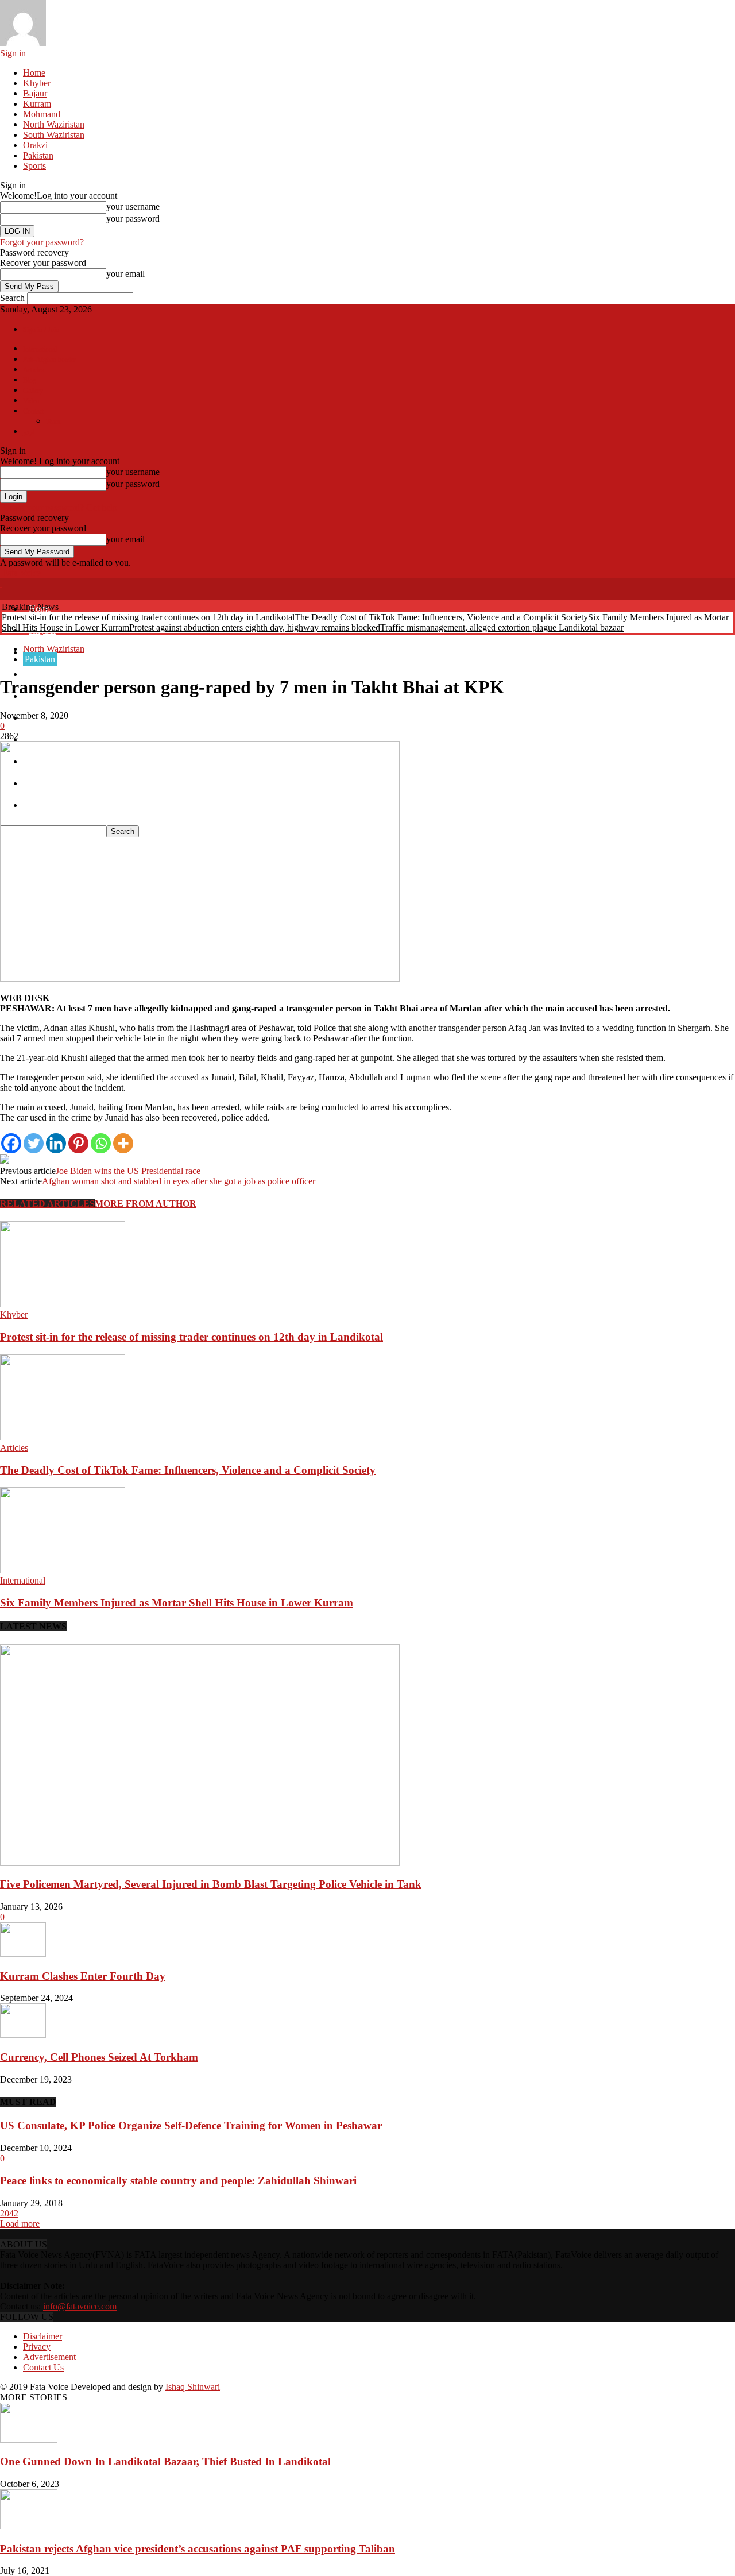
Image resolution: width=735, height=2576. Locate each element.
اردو (29, 432)
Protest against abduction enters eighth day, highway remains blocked (255, 627)
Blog (30, 380)
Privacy (37, 2347)
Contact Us (43, 2367)
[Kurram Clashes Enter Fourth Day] (23, 1954)
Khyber (37, 83)
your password (133, 219)
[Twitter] (34, 1143)
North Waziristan (54, 124)
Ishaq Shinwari (193, 2387)
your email (125, 274)
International (40, 349)
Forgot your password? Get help (59, 507)
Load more (20, 2224)
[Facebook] (11, 1143)
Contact (33, 411)
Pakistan (38, 155)
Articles (34, 370)
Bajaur (35, 93)
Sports (34, 166)
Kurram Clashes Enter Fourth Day (83, 1976)
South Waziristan (54, 135)
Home (34, 73)
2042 (9, 2213)
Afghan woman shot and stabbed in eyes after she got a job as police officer (179, 1181)
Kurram (37, 104)
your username (133, 206)
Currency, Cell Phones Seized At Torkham (99, 2057)
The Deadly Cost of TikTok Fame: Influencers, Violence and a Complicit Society (441, 617)
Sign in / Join (41, 330)
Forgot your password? (42, 242)
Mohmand (42, 114)
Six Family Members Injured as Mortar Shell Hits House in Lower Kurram (177, 1603)
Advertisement (49, 2357)
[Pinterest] (78, 1143)
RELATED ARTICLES (47, 1204)
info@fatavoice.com (80, 2306)
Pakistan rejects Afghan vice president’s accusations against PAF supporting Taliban (198, 2549)
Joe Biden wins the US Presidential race (128, 1171)
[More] (123, 1143)
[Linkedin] (56, 1143)
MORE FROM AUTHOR (146, 1204)
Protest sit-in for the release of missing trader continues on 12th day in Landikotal (148, 617)
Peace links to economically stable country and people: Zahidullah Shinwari (178, 2181)
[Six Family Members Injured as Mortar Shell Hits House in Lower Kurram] (63, 1570)
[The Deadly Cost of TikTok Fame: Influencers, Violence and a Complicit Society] (63, 1437)
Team (53, 422)
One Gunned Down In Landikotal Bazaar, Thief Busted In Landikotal (165, 2461)
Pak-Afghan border (49, 360)
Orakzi (35, 145)
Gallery (33, 391)
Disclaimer (42, 2336)
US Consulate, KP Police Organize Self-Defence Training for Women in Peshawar (191, 2125)
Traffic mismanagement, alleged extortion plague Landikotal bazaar (502, 627)
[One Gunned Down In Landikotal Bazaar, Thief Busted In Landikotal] (29, 2440)
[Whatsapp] (101, 1143)
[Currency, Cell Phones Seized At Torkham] (23, 2035)
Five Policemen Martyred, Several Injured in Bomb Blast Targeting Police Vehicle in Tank (211, 1884)
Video (31, 401)
